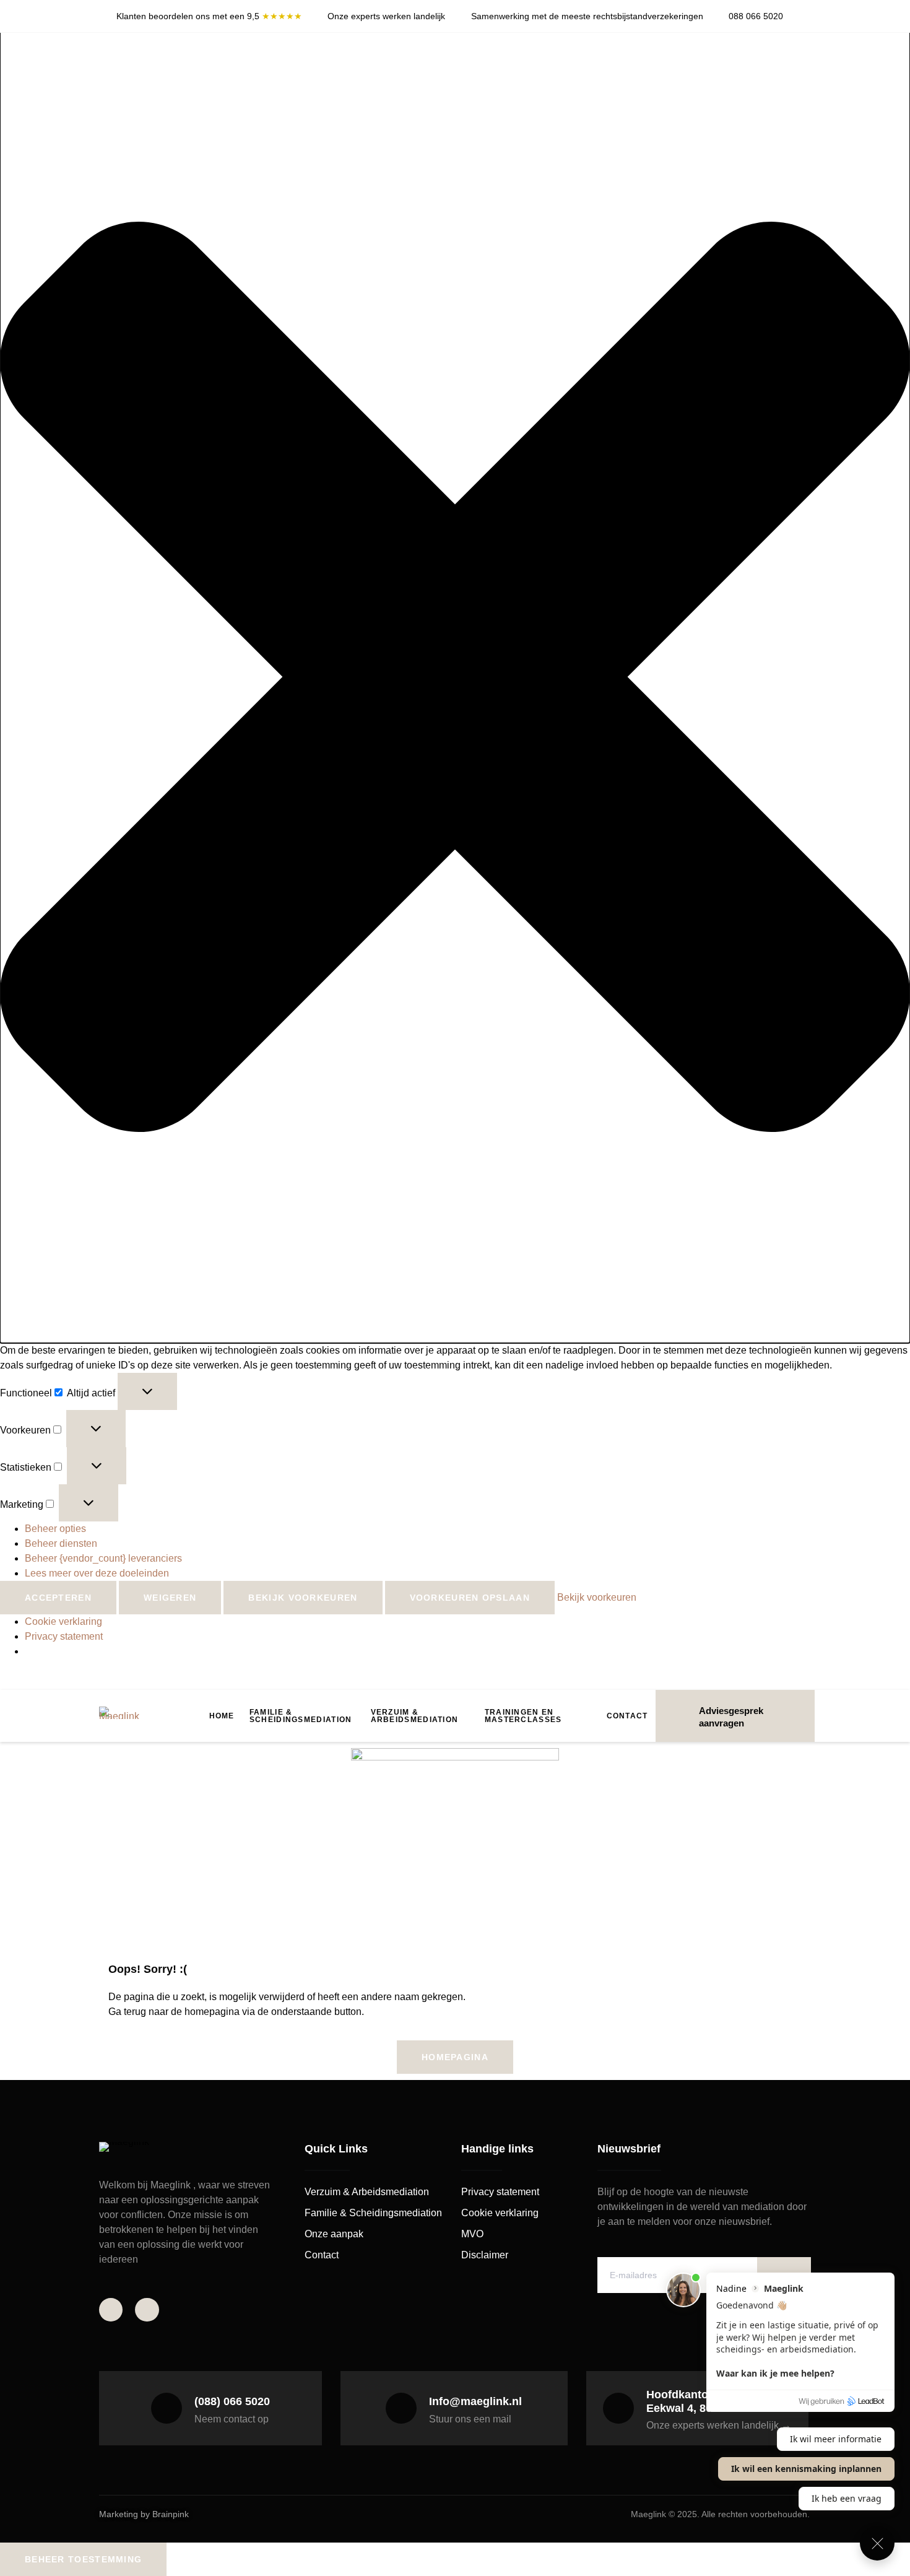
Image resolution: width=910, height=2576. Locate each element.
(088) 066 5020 (232, 2401)
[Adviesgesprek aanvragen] (680, 1716)
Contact (627, 1716)
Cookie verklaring (63, 1621)
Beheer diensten (61, 1543)
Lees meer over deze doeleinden (97, 1573)
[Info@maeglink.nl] (401, 2408)
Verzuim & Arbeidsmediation (415, 1716)
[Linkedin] (808, 21)
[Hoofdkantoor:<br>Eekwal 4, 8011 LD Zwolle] (618, 2408)
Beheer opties (55, 1529)
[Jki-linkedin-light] (147, 2310)
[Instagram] (808, 11)
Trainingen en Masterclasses (523, 1716)
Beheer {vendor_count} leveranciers (103, 1558)
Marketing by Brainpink (144, 2514)
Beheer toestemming (83, 2559)
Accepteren (58, 1598)
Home (222, 1716)
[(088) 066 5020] (167, 2408)
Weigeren (170, 1598)
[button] (455, 679)
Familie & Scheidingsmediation (301, 1716)
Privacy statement (64, 1636)
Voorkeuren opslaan (470, 1598)
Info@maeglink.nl (475, 2401)
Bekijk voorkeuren (303, 1598)
